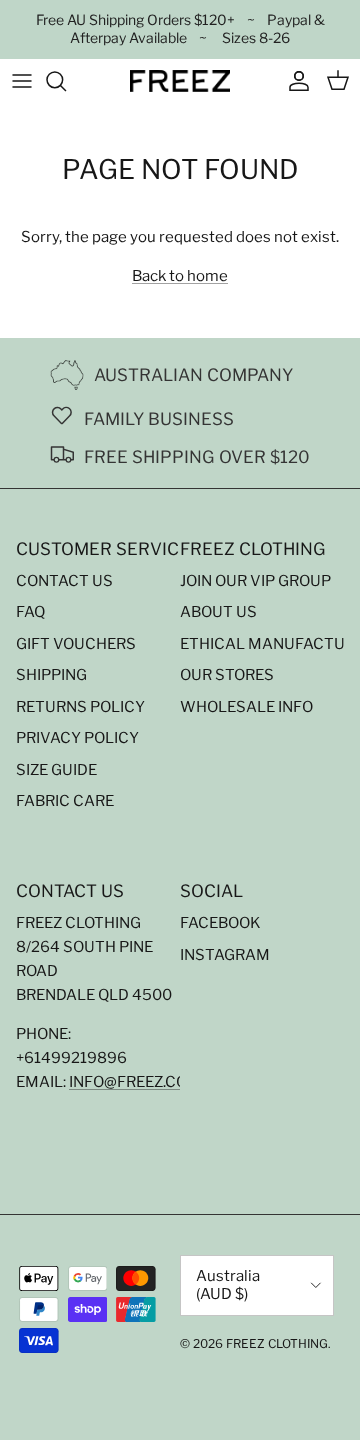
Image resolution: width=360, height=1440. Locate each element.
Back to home (180, 276)
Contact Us (64, 581)
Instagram (225, 955)
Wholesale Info (246, 707)
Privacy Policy (77, 738)
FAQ (30, 612)
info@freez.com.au (147, 1082)
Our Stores (227, 675)
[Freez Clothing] (180, 81)
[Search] (66, 81)
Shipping (51, 675)
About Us (218, 612)
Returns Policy (80, 707)
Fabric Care (65, 801)
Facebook (220, 923)
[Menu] (22, 81)
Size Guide (56, 770)
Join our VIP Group (255, 581)
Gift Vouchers (76, 644)
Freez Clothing (277, 1343)
